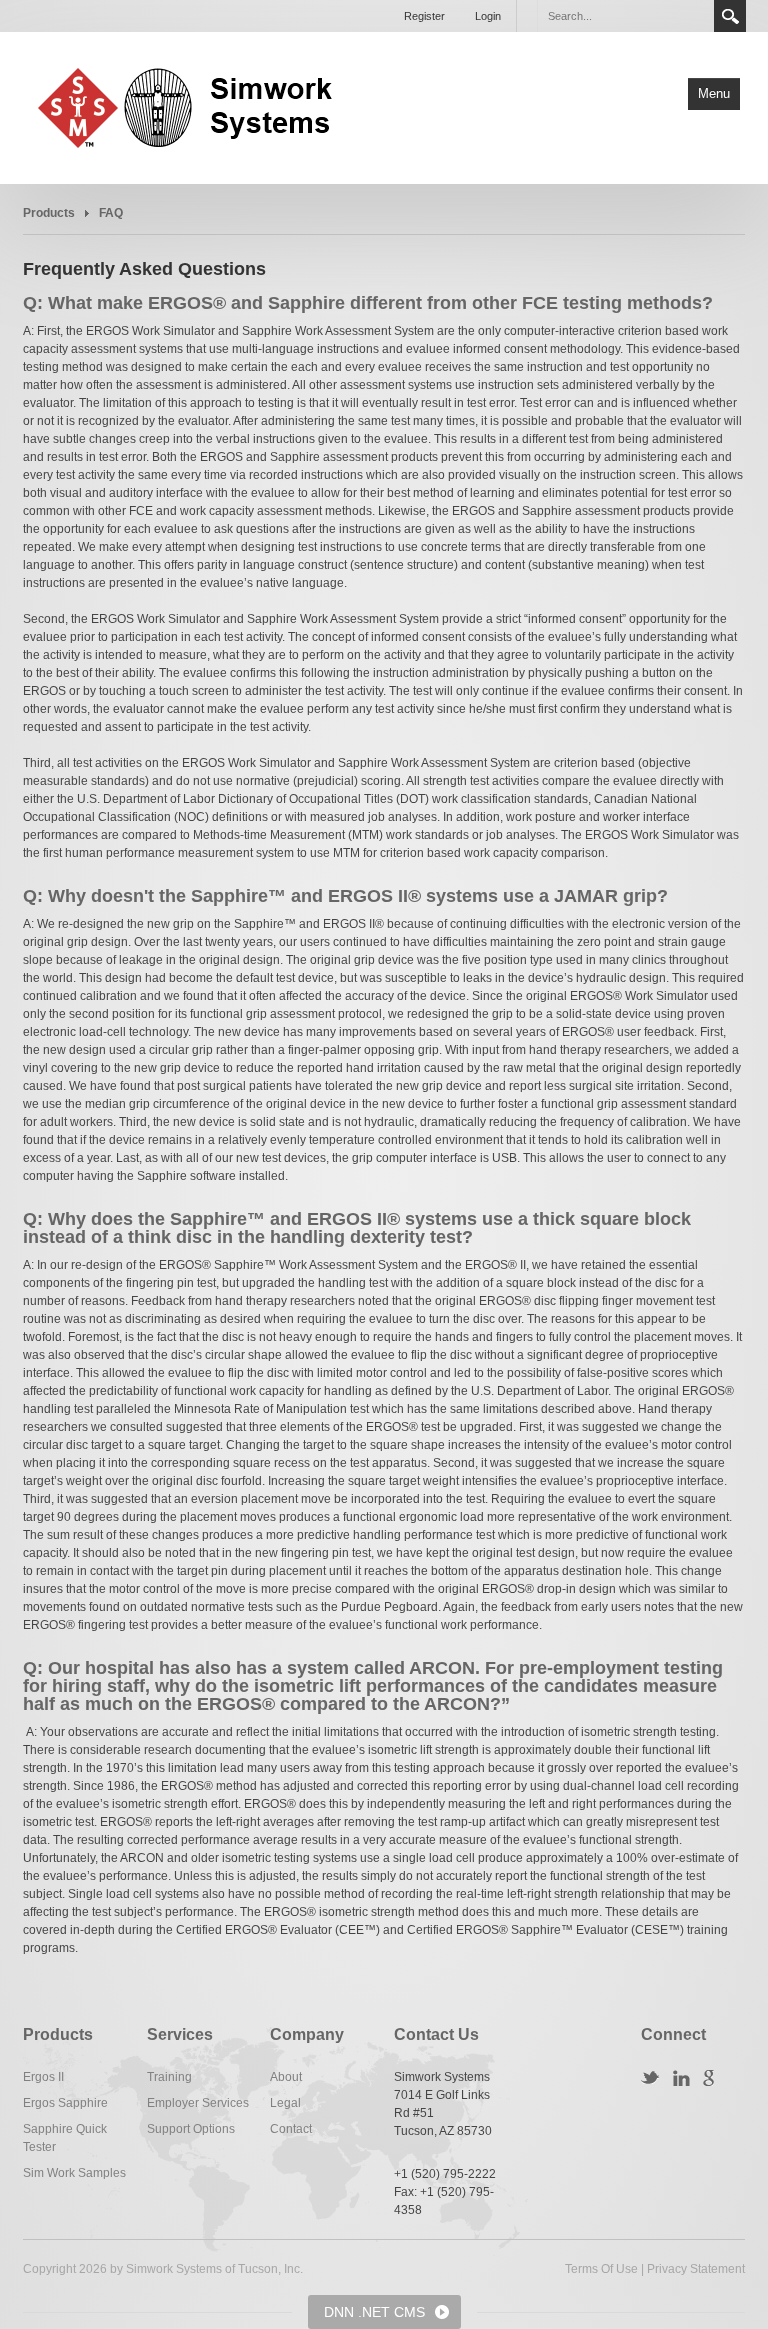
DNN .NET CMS (374, 2312)
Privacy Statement (696, 2269)
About (286, 2077)
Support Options (191, 2129)
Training (169, 2077)
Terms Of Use (601, 2269)
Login (488, 16)
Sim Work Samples (74, 2173)
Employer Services (198, 2103)
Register (424, 16)
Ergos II (43, 2077)
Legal (285, 2103)
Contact (291, 2129)
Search (730, 16)
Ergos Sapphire (65, 2103)
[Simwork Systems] (198, 106)
